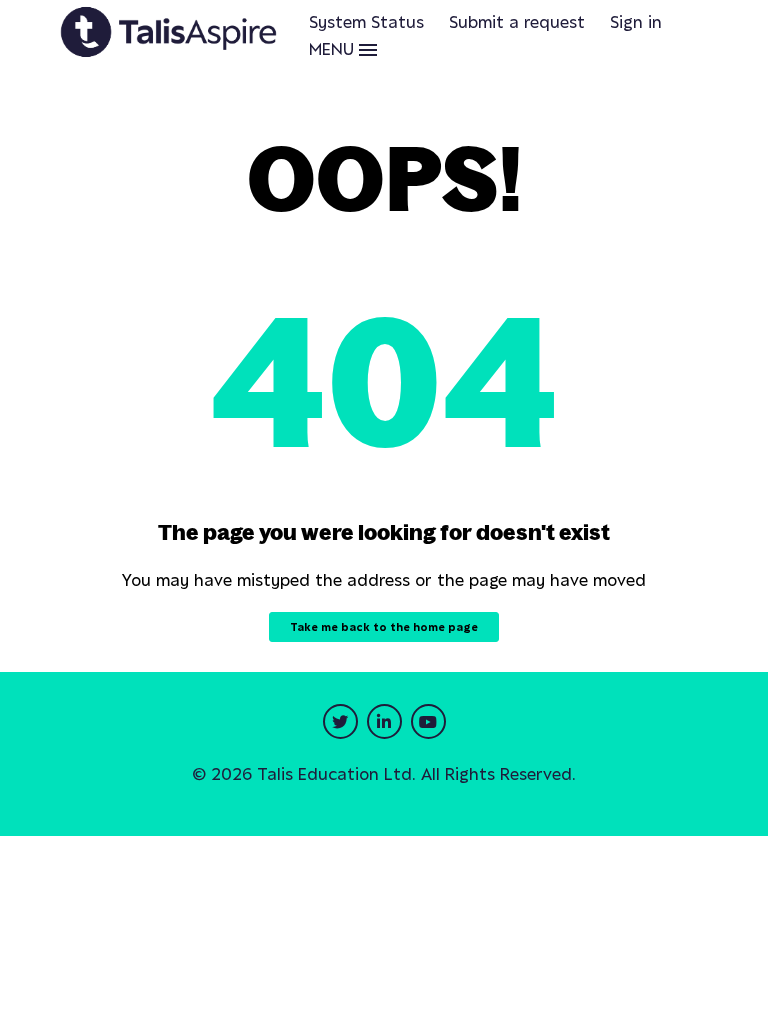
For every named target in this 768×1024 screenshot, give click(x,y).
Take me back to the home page (384, 627)
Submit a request (517, 22)
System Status (366, 22)
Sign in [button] (636, 22)
